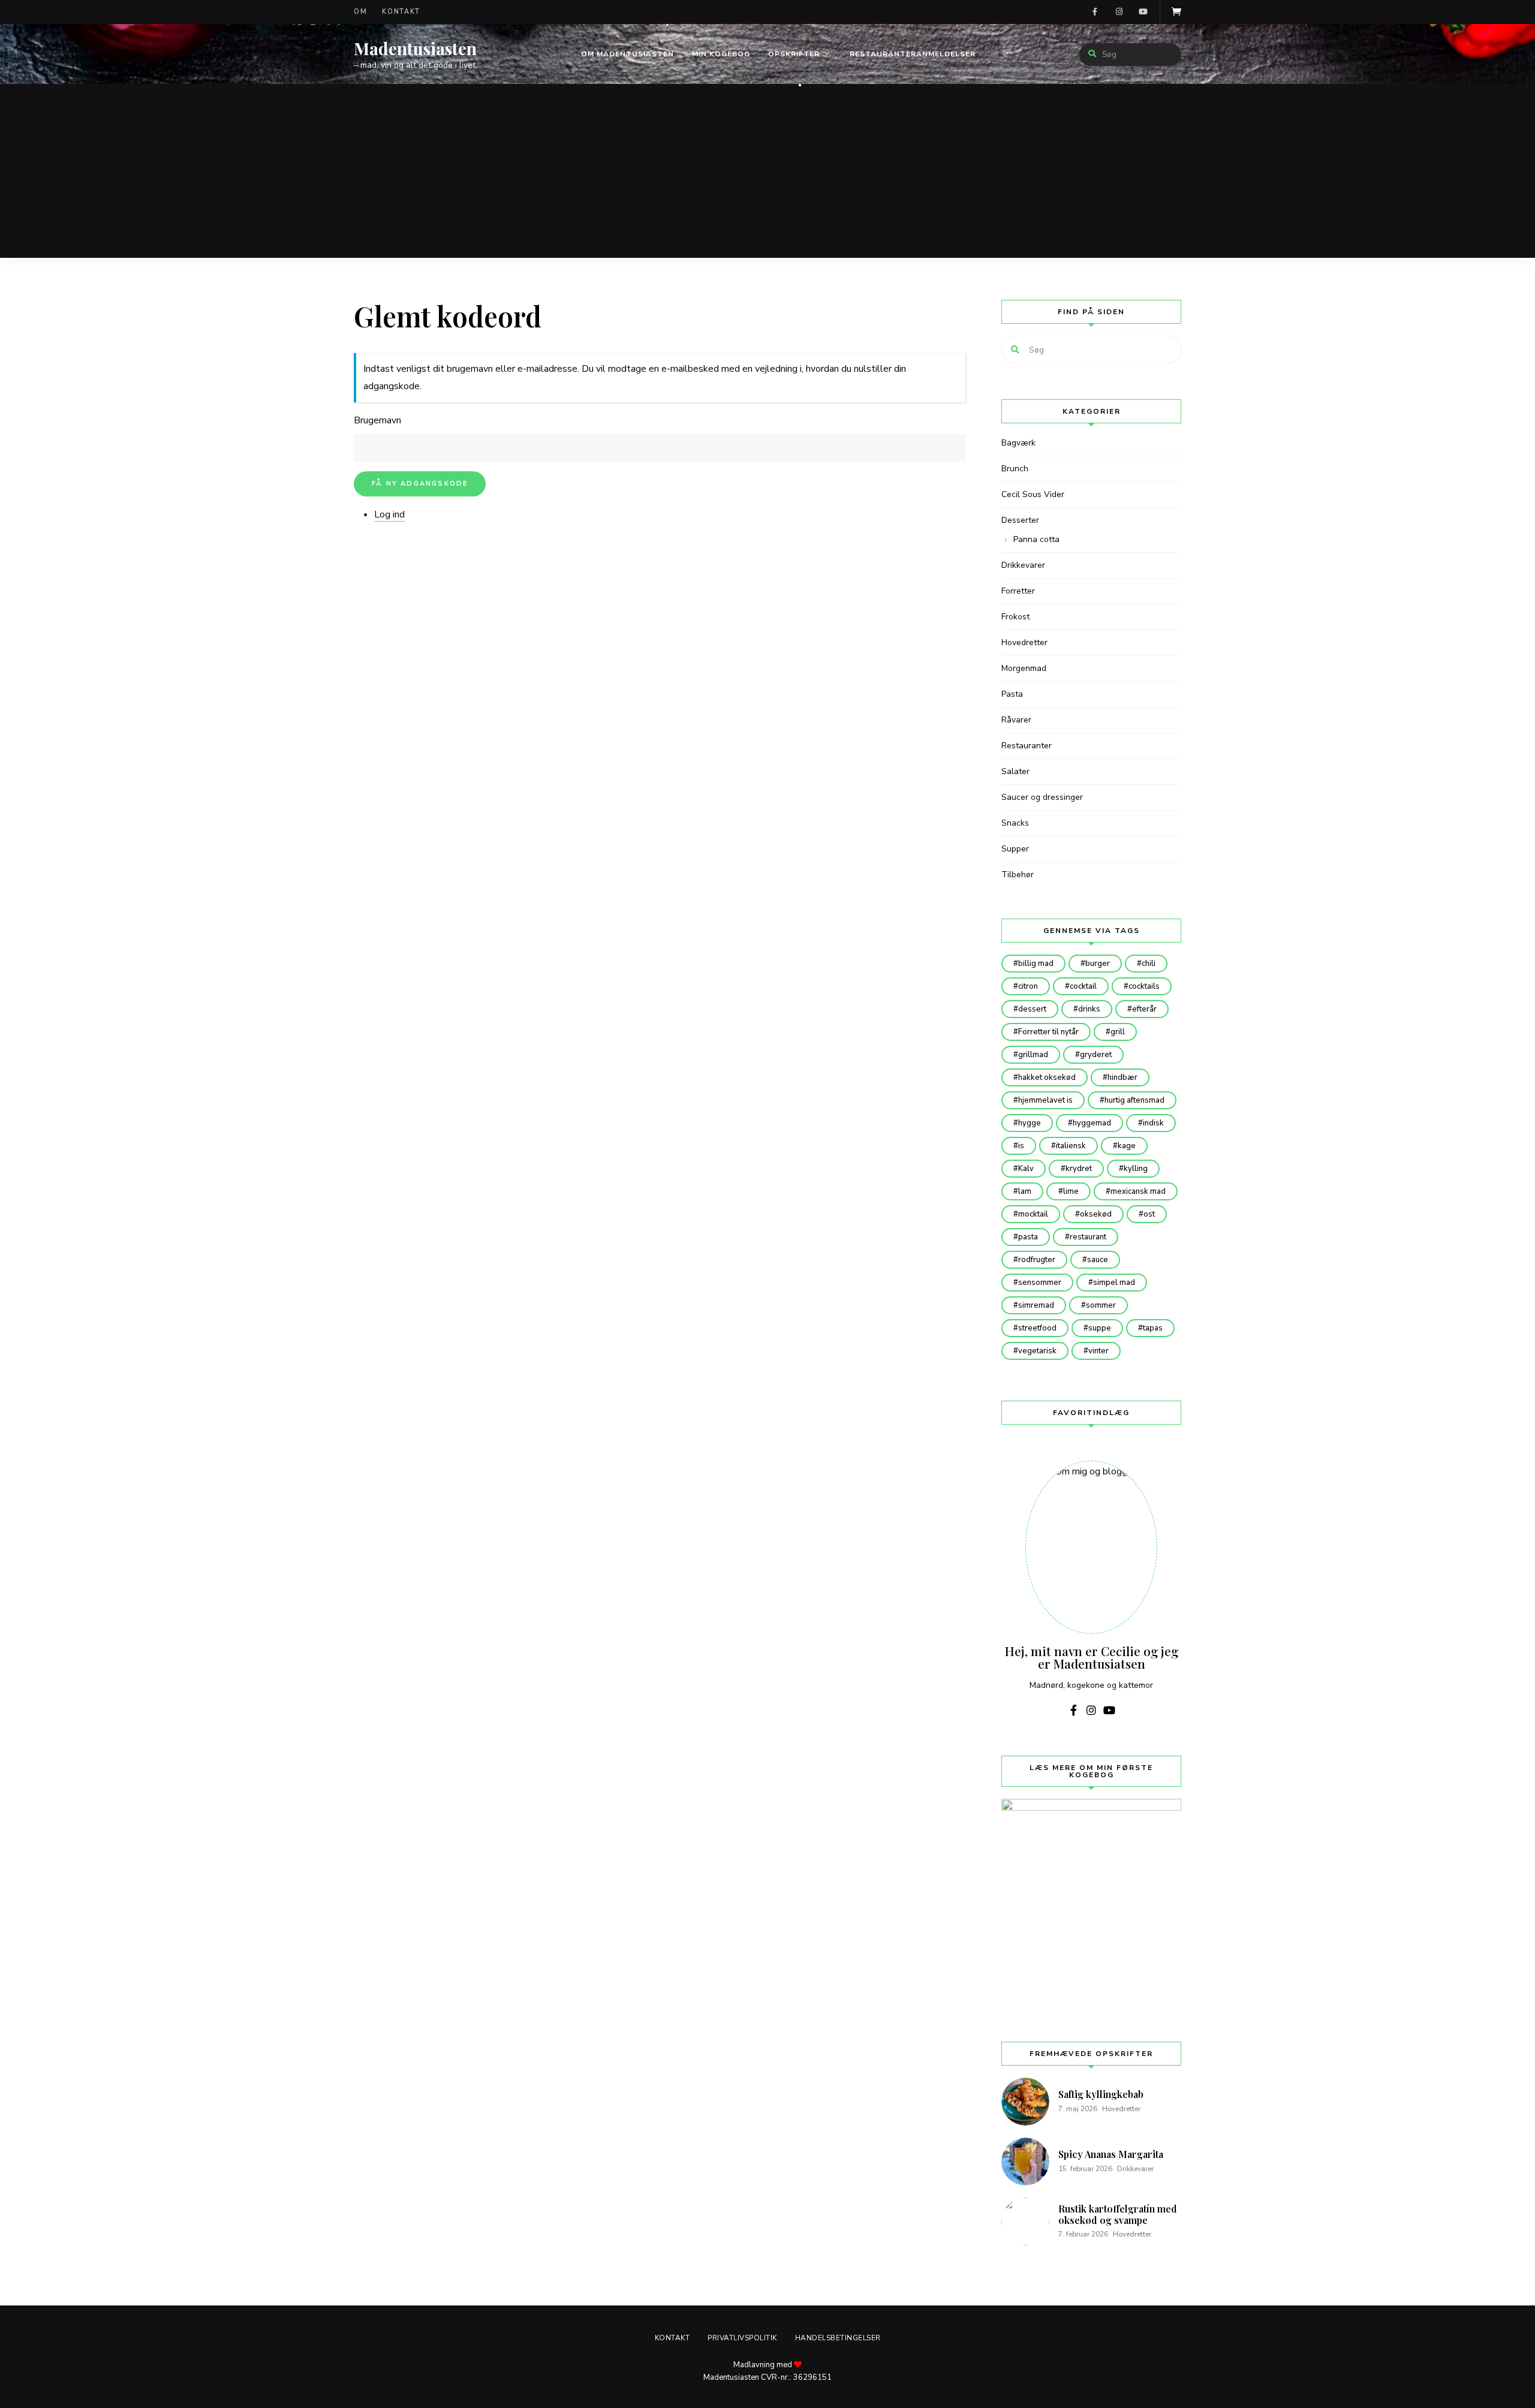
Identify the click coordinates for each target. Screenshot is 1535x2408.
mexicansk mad (1138, 1191)
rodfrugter (1037, 1260)
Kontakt (401, 12)
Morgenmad (1024, 668)
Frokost (1015, 617)
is (1021, 1146)
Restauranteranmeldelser (913, 54)
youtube (1143, 12)
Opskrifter (794, 54)
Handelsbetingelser (838, 2338)
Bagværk (1018, 443)
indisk (1153, 1123)
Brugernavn (377, 420)
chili (1149, 964)
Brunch (1015, 469)
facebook (1095, 12)
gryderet (1096, 1055)
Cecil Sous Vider (1033, 494)
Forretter (1018, 591)
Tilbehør (1018, 875)
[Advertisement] (767, 174)
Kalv (1026, 1169)
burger (1098, 964)
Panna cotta (1036, 539)
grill (1118, 1032)
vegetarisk (1037, 1351)
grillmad (1033, 1055)
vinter (1098, 1351)
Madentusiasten (415, 49)
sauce (1098, 1260)
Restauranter (1027, 746)
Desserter (1020, 520)
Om (360, 12)
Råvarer (1016, 720)
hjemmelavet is (1045, 1100)
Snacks (1015, 823)
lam (1025, 1191)
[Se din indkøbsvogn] (1176, 12)
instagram (1119, 12)
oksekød (1096, 1214)
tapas (1153, 1328)
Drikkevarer (1023, 565)
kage (1127, 1146)
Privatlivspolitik (742, 2338)
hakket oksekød (1047, 1077)
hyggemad (1092, 1123)
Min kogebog (721, 54)
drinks (1089, 1009)
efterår (1144, 1009)
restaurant (1088, 1237)
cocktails (1144, 986)
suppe (1100, 1328)
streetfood (1037, 1328)
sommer (1101, 1305)
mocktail (1033, 1214)
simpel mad (1114, 1283)
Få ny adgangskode (420, 484)
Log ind (389, 514)
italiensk (1071, 1146)
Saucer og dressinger (1042, 797)
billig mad (1036, 964)
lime (1071, 1191)
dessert (1032, 1009)
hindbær (1122, 1077)
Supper (1015, 849)
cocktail (1083, 986)
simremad (1036, 1305)
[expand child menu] (800, 85)
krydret (1079, 1169)
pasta (1028, 1237)
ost (1149, 1214)
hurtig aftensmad (1134, 1100)
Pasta (1012, 694)
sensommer (1040, 1283)
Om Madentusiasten (627, 54)
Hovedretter (1024, 642)
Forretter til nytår (1048, 1032)
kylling (1136, 1169)
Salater (1015, 771)
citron (1028, 986)
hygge (1030, 1123)
